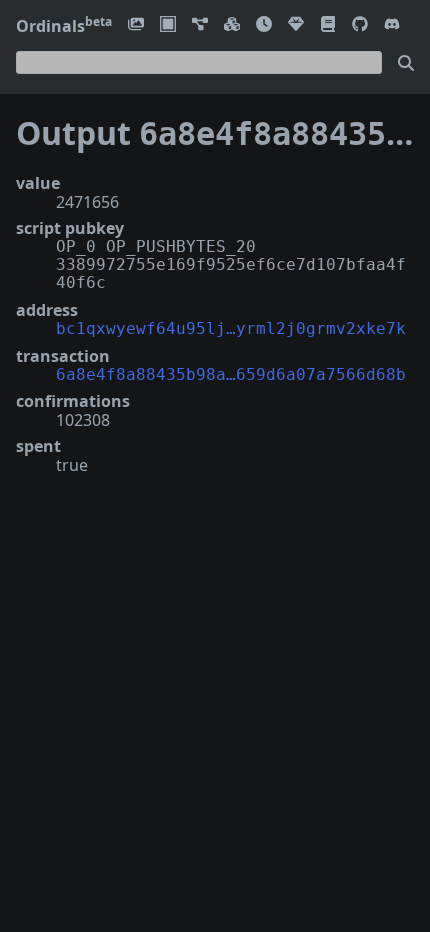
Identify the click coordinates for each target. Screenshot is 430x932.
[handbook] (328, 25)
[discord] (392, 25)
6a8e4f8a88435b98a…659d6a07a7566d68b (231, 374)
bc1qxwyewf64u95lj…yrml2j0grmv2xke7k (231, 328)
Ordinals (64, 26)
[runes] (168, 25)
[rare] (296, 25)
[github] (360, 25)
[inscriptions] (136, 25)
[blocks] (232, 25)
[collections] (200, 25)
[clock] (264, 25)
